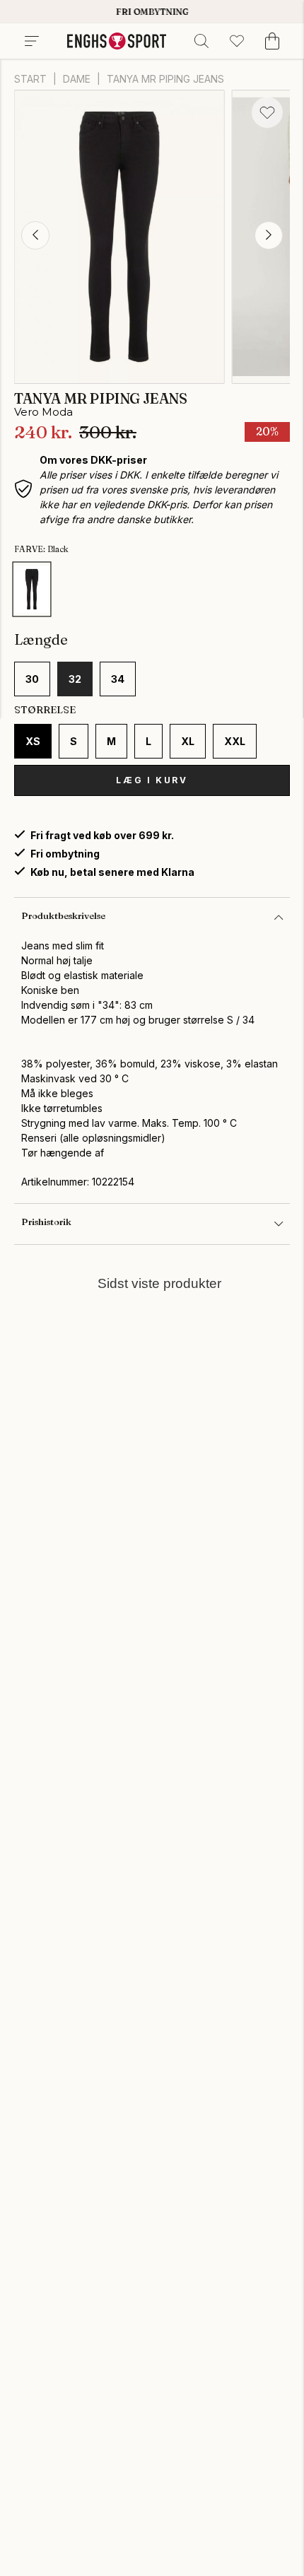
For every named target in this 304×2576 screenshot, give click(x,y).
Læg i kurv (152, 780)
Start (30, 79)
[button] (35, 235)
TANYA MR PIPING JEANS (165, 79)
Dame (77, 79)
